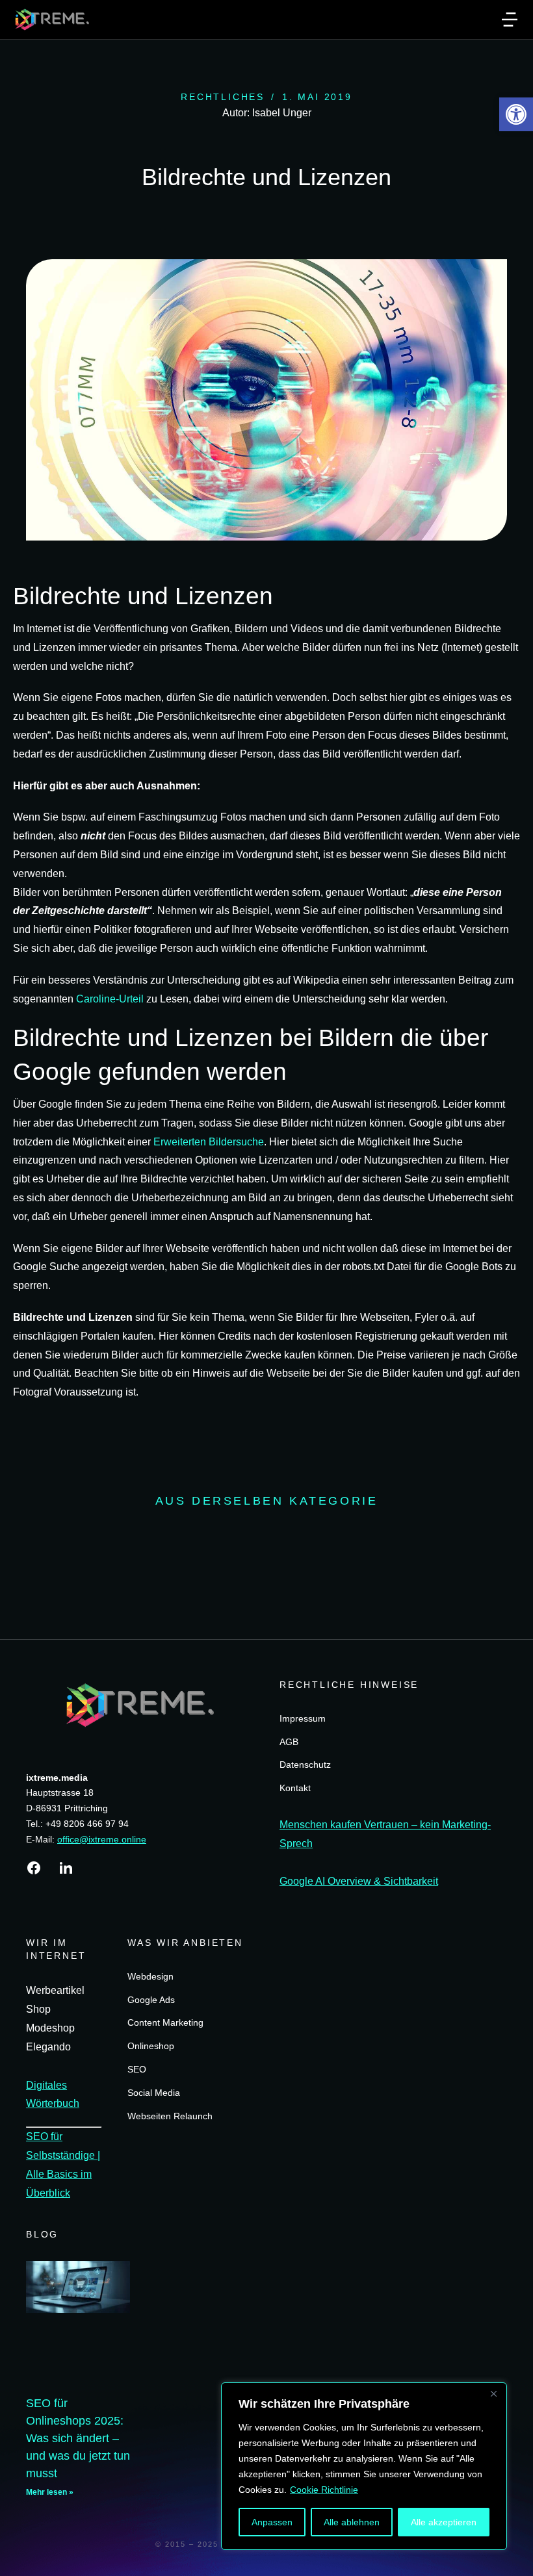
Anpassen (272, 2522)
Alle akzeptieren (444, 2522)
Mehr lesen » (50, 2492)
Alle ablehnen (352, 2522)
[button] (516, 114)
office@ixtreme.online (102, 1839)
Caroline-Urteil (110, 999)
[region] (364, 2466)
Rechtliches (223, 97)
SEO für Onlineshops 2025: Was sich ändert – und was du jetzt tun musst (78, 2438)
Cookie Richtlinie (324, 2490)
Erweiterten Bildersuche (209, 1142)
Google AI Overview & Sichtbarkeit (359, 1881)
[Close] (493, 2393)
